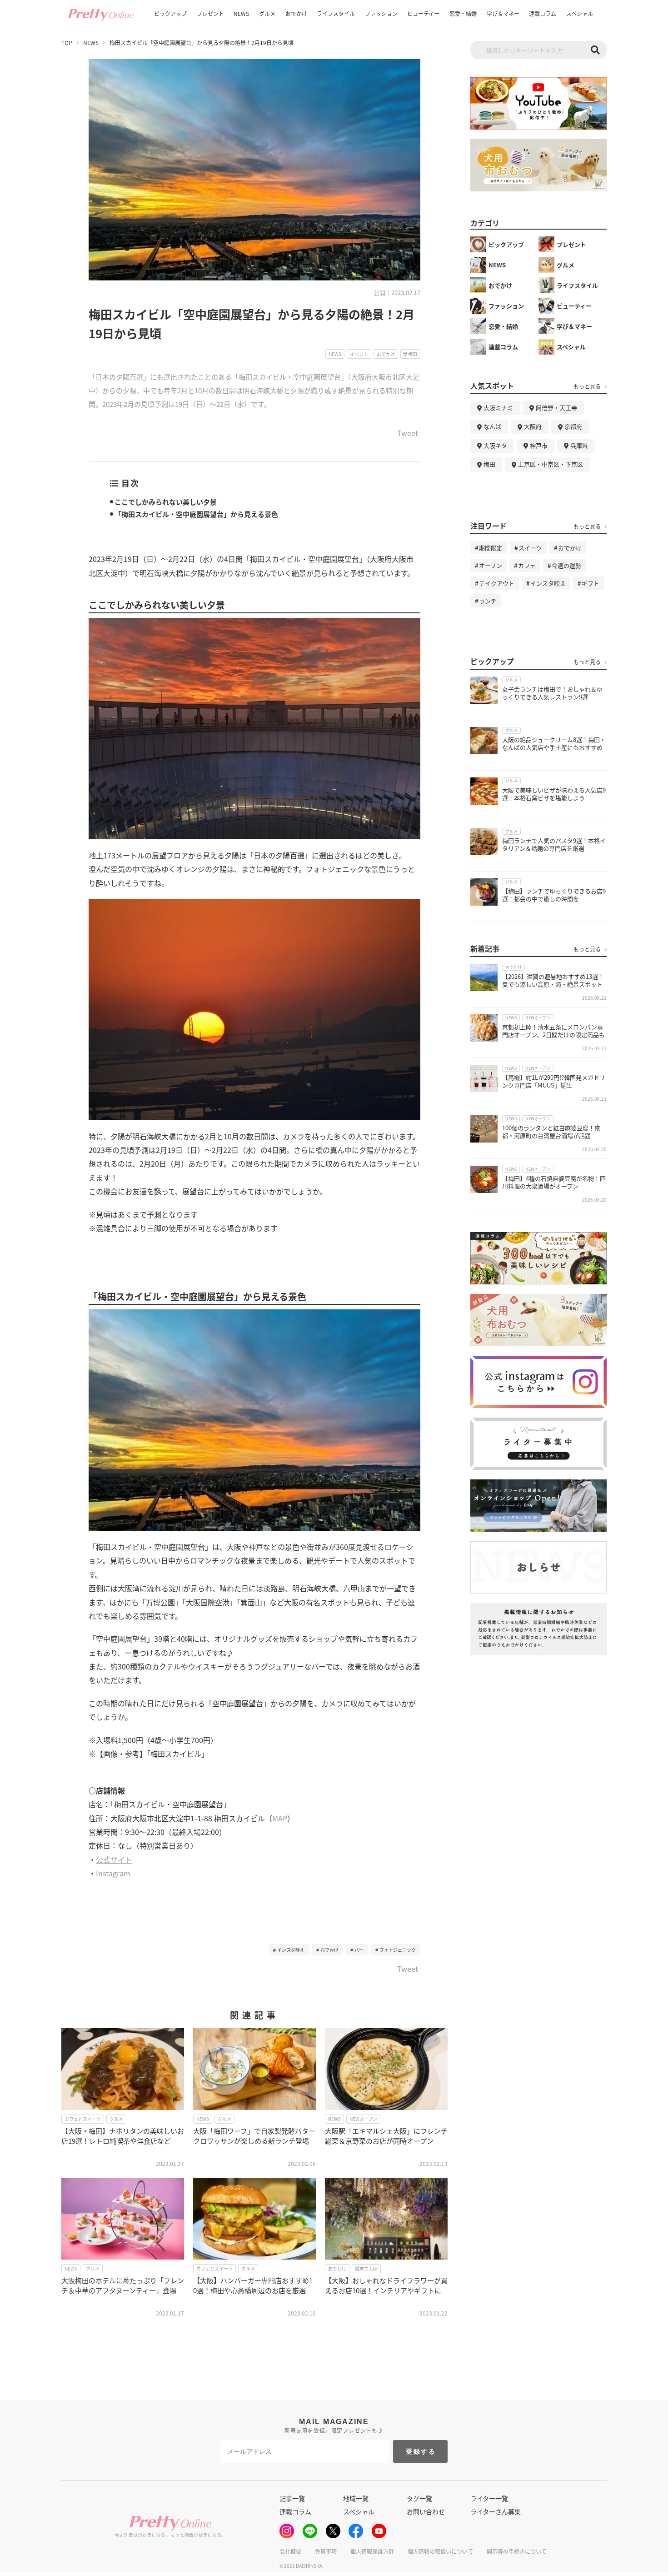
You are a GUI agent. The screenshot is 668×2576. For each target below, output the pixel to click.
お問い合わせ (426, 2511)
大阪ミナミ (498, 408)
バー (359, 1950)
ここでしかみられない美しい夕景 (166, 502)
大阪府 (533, 426)
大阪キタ (495, 445)
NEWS (241, 13)
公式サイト (114, 1859)
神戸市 (539, 445)
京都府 (573, 426)
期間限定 (491, 548)
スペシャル (580, 13)
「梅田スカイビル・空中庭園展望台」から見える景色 (196, 514)
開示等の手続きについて (517, 2551)
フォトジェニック (398, 1950)
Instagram (113, 1873)
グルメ (267, 13)
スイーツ (530, 548)
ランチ (488, 601)
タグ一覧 (419, 2498)
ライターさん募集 (496, 2511)
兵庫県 (579, 445)
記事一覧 (292, 2498)
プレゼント (210, 13)
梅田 (489, 464)
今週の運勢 (566, 565)
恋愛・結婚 (463, 13)
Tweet (408, 434)
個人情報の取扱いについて (440, 2551)
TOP (67, 43)
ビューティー (423, 13)
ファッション (381, 13)
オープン (491, 565)
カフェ (527, 565)
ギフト (591, 583)
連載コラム (543, 13)
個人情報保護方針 (372, 2551)
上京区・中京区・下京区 (551, 464)
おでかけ (296, 13)
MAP (280, 1818)
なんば (492, 426)
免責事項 (326, 2551)
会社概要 (290, 2551)
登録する (421, 2451)
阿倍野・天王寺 (556, 408)
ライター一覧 (489, 2498)
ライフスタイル (336, 13)
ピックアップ (170, 13)
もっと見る (587, 386)
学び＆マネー (503, 13)
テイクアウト (497, 583)
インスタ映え (291, 1950)
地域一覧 (356, 2498)
